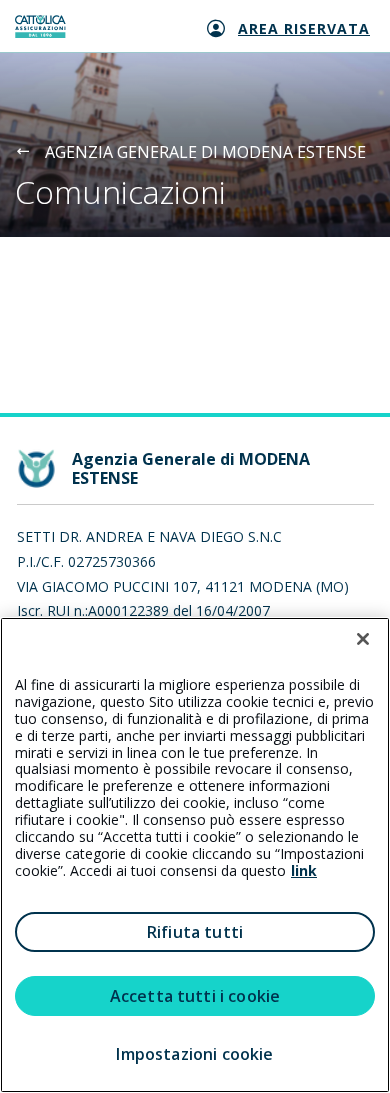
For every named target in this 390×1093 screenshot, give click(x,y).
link (304, 870)
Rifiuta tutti (195, 932)
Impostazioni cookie (194, 1054)
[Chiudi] (363, 639)
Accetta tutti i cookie (195, 996)
